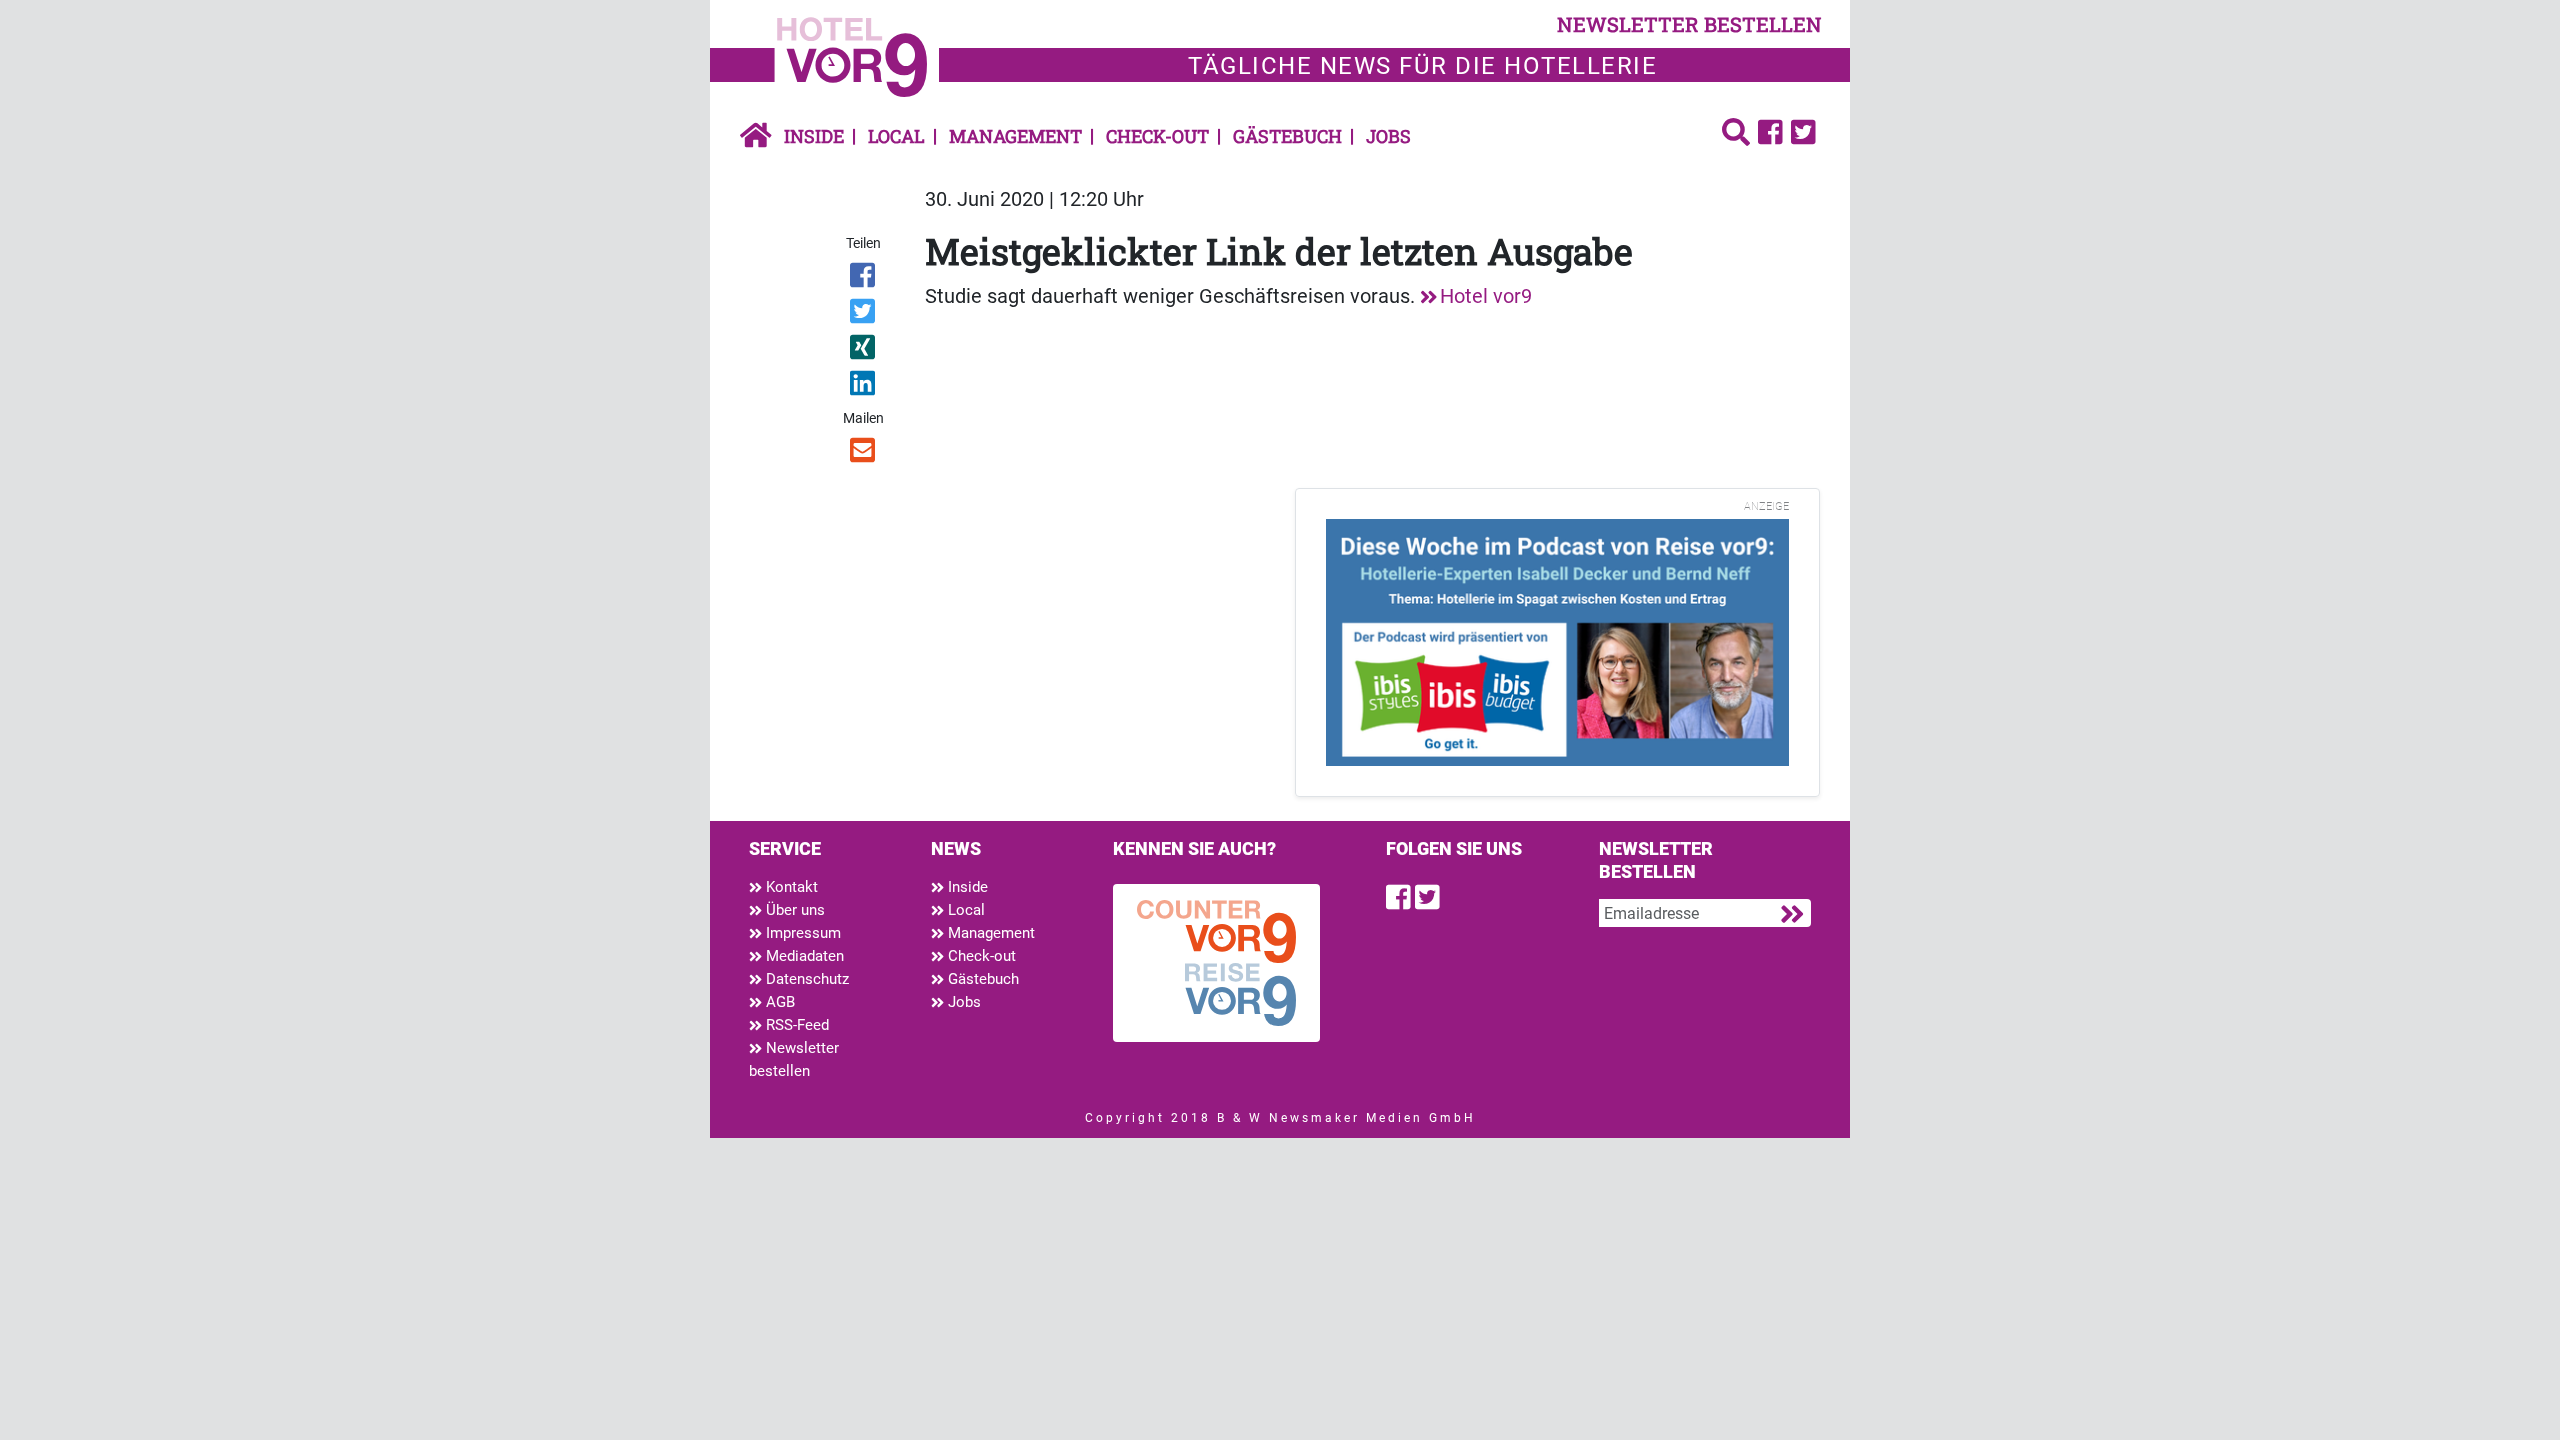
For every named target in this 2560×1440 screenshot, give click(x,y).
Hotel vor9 (1486, 296)
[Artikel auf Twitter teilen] (864, 315)
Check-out (1157, 136)
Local (896, 136)
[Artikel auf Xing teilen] (864, 351)
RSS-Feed (795, 1025)
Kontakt (790, 887)
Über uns (793, 910)
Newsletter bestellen (794, 1059)
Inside (814, 136)
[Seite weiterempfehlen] (864, 454)
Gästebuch (1287, 136)
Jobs (1388, 136)
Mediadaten (803, 956)
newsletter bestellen (1689, 24)
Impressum (801, 933)
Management (1015, 136)
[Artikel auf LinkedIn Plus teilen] (864, 387)
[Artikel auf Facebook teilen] (864, 279)
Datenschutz (805, 979)
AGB (778, 1002)
